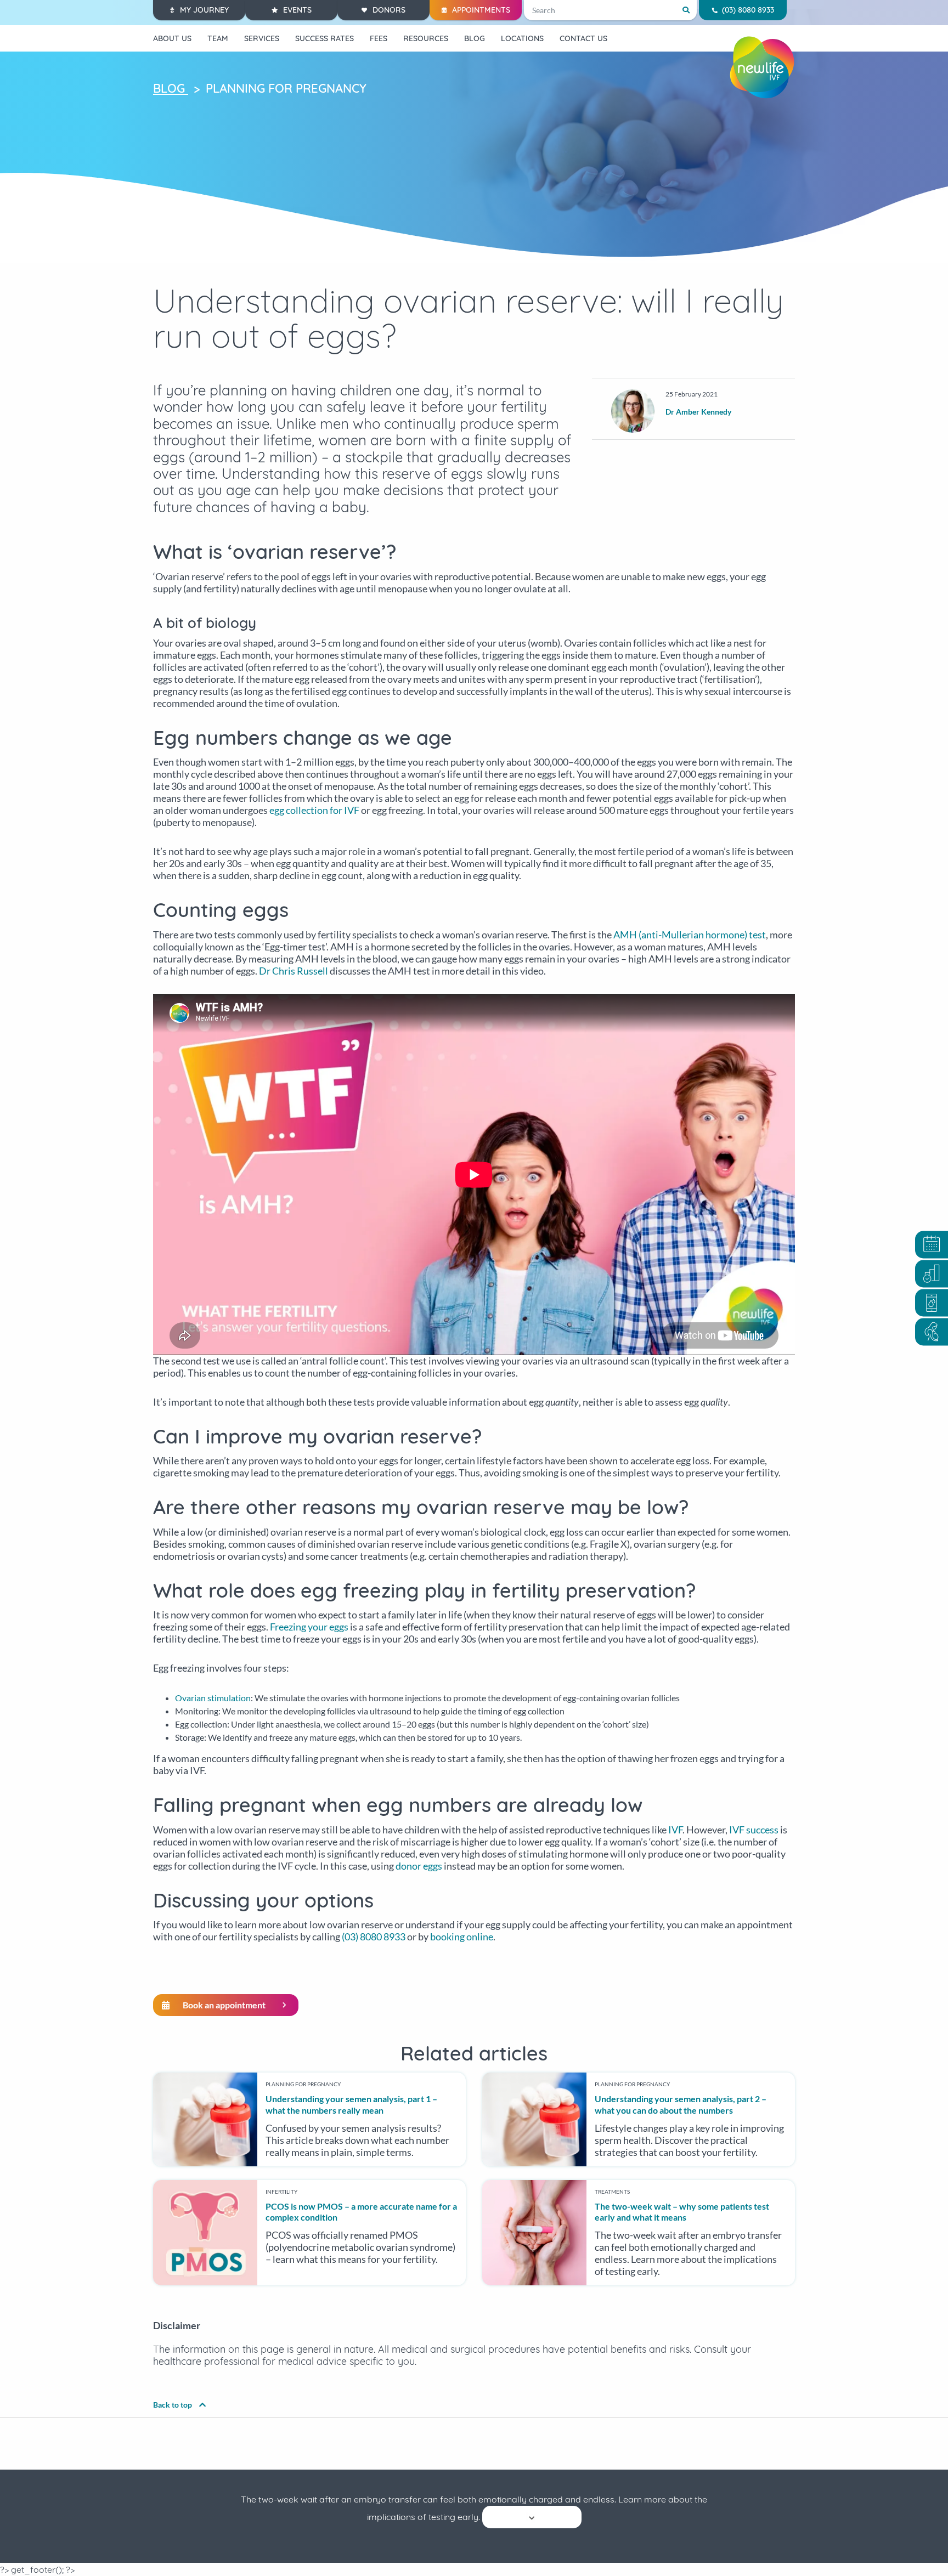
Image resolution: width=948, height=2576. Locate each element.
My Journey (204, 10)
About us (172, 38)
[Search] (686, 10)
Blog (475, 38)
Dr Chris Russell (294, 971)
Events (297, 10)
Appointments (481, 10)
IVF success (754, 1830)
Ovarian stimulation (213, 1698)
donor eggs (419, 1866)
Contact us (583, 38)
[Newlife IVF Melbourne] (762, 67)
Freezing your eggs (309, 1627)
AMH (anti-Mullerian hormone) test (690, 935)
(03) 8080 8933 (748, 10)
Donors (389, 10)
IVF (675, 1830)
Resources (426, 38)
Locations (522, 38)
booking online (462, 1937)
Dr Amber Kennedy (698, 412)
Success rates (325, 38)
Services (262, 38)
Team (218, 38)
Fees (379, 38)
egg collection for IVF (314, 810)
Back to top (173, 2405)
